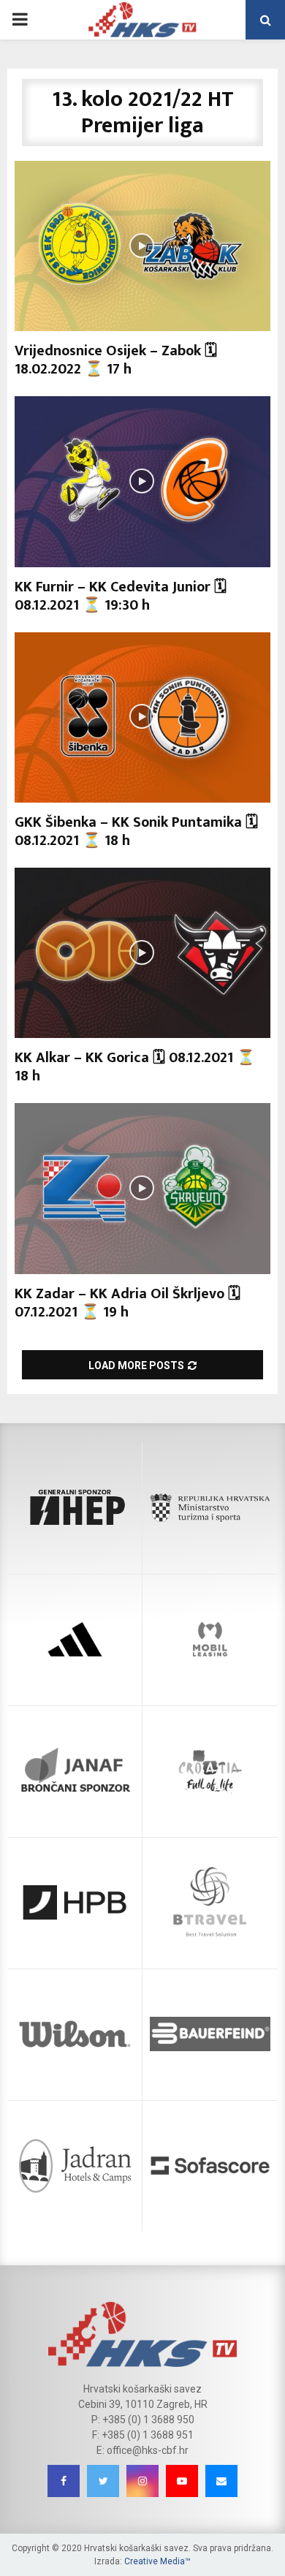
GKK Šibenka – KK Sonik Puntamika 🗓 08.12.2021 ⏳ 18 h (136, 831)
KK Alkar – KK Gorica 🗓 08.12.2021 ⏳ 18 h (135, 1067)
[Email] (221, 2481)
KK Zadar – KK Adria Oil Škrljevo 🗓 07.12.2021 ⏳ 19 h (128, 1303)
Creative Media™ (157, 2561)
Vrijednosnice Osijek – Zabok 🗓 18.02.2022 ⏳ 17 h (116, 360)
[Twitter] (103, 2481)
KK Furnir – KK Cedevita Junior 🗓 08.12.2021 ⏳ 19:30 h (121, 596)
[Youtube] (182, 2481)
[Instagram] (142, 2481)
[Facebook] (64, 2481)
